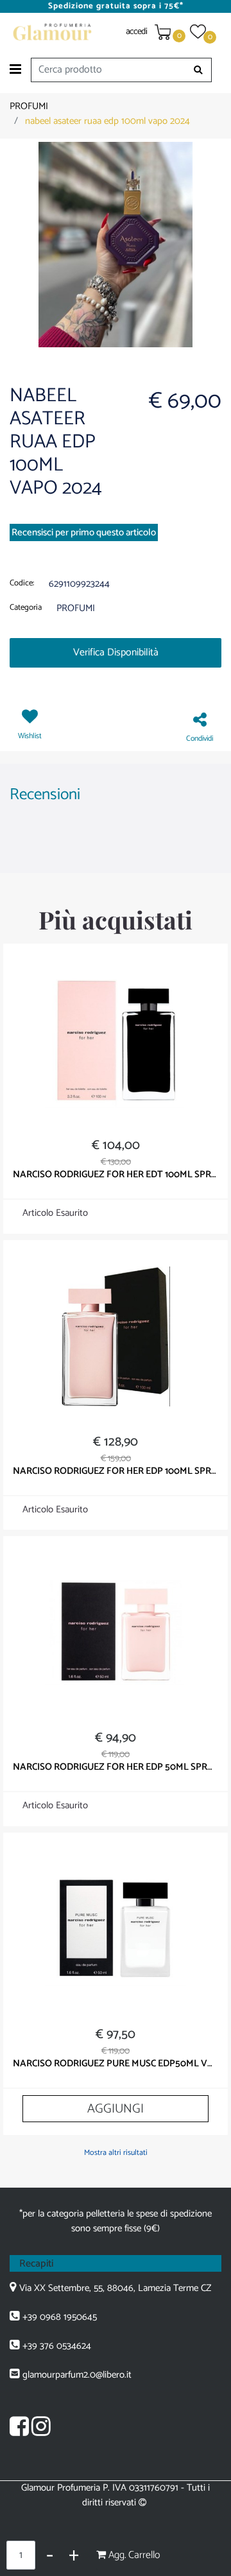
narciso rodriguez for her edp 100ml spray (116, 1471)
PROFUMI (29, 106)
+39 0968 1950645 (60, 2317)
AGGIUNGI (116, 2109)
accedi (137, 32)
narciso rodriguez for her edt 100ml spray (116, 1175)
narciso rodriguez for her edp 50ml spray (116, 1767)
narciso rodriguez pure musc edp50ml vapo (116, 2064)
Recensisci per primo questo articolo (84, 532)
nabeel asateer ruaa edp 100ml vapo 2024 (107, 121)
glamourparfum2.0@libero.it (77, 2375)
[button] (199, 70)
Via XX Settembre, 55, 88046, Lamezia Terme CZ (115, 2288)
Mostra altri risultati (116, 2153)
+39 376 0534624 (57, 2346)
